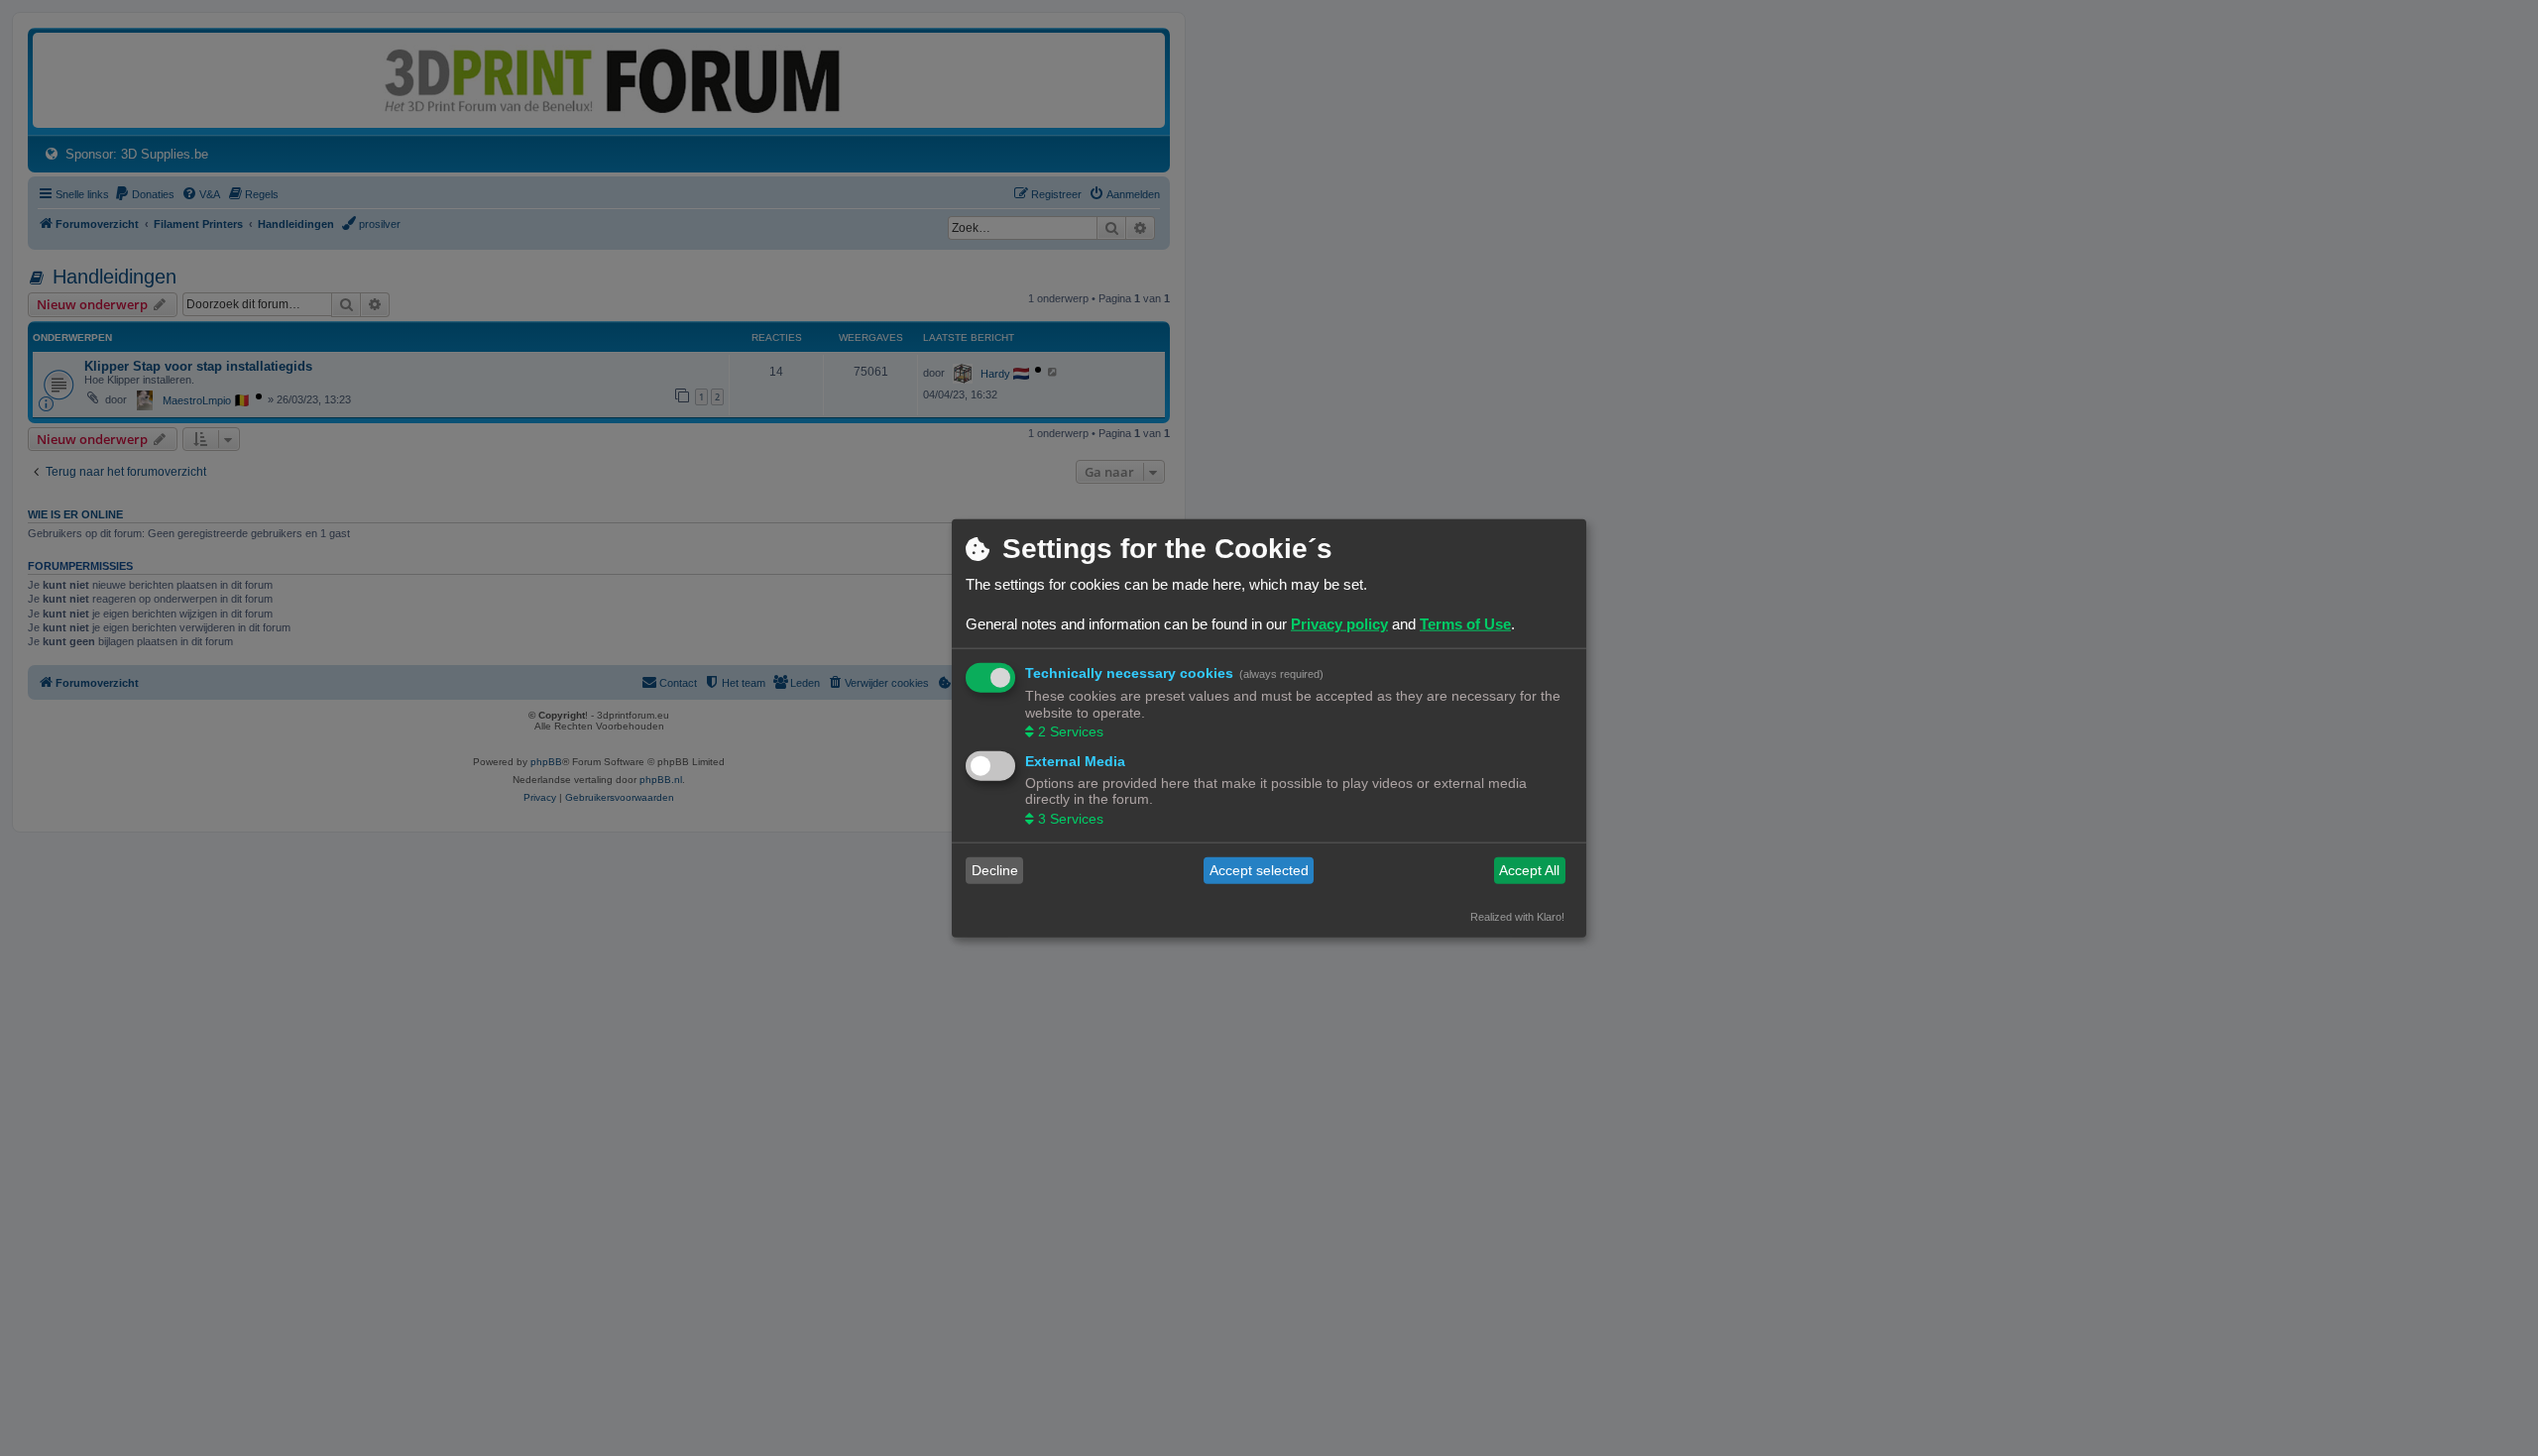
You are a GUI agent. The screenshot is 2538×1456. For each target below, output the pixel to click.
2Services (1071, 731)
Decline (995, 870)
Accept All (1529, 870)
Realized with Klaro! (1517, 916)
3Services (1071, 818)
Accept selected (1259, 870)
